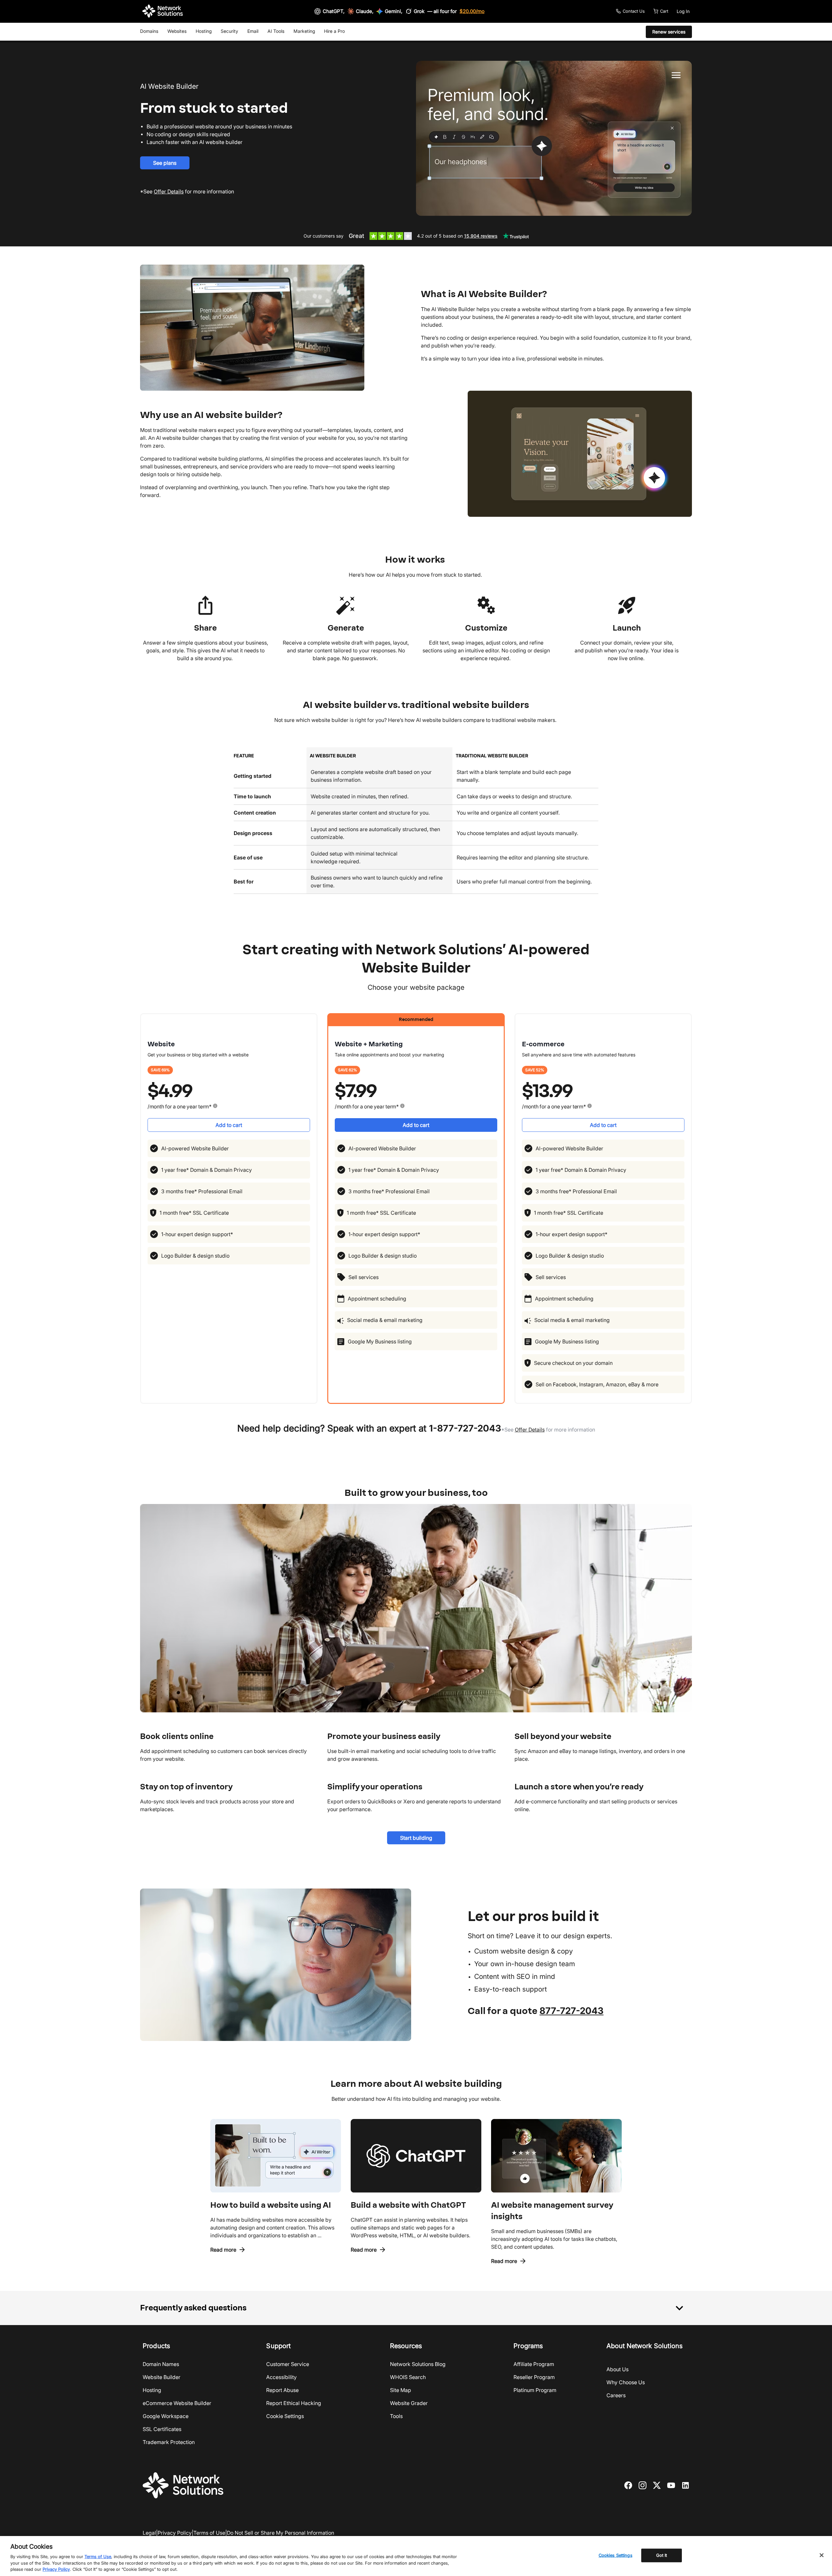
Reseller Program (534, 2377)
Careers (616, 2395)
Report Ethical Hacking (294, 2403)
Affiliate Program (534, 2364)
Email (253, 31)
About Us (617, 2369)
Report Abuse (282, 2390)
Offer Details (530, 1430)
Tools (396, 2416)
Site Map (401, 2390)
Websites (177, 31)
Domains (149, 31)
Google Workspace (166, 2416)
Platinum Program (535, 2390)
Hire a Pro (334, 31)
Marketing (304, 31)
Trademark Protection (169, 2442)
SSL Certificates (162, 2429)
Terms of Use (209, 2533)
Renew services (669, 32)
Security (229, 31)
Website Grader (409, 2403)
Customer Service (288, 2364)
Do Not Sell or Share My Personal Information (280, 2533)
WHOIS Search (408, 2377)
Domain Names (161, 2364)
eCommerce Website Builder (177, 2403)
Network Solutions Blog (418, 2364)
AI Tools (276, 31)
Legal (149, 2533)
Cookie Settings (285, 2416)
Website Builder (162, 2377)
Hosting (204, 31)
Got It (662, 2555)
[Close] (822, 2555)
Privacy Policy (175, 2533)
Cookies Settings (616, 2555)
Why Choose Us (626, 2382)
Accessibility (281, 2377)
